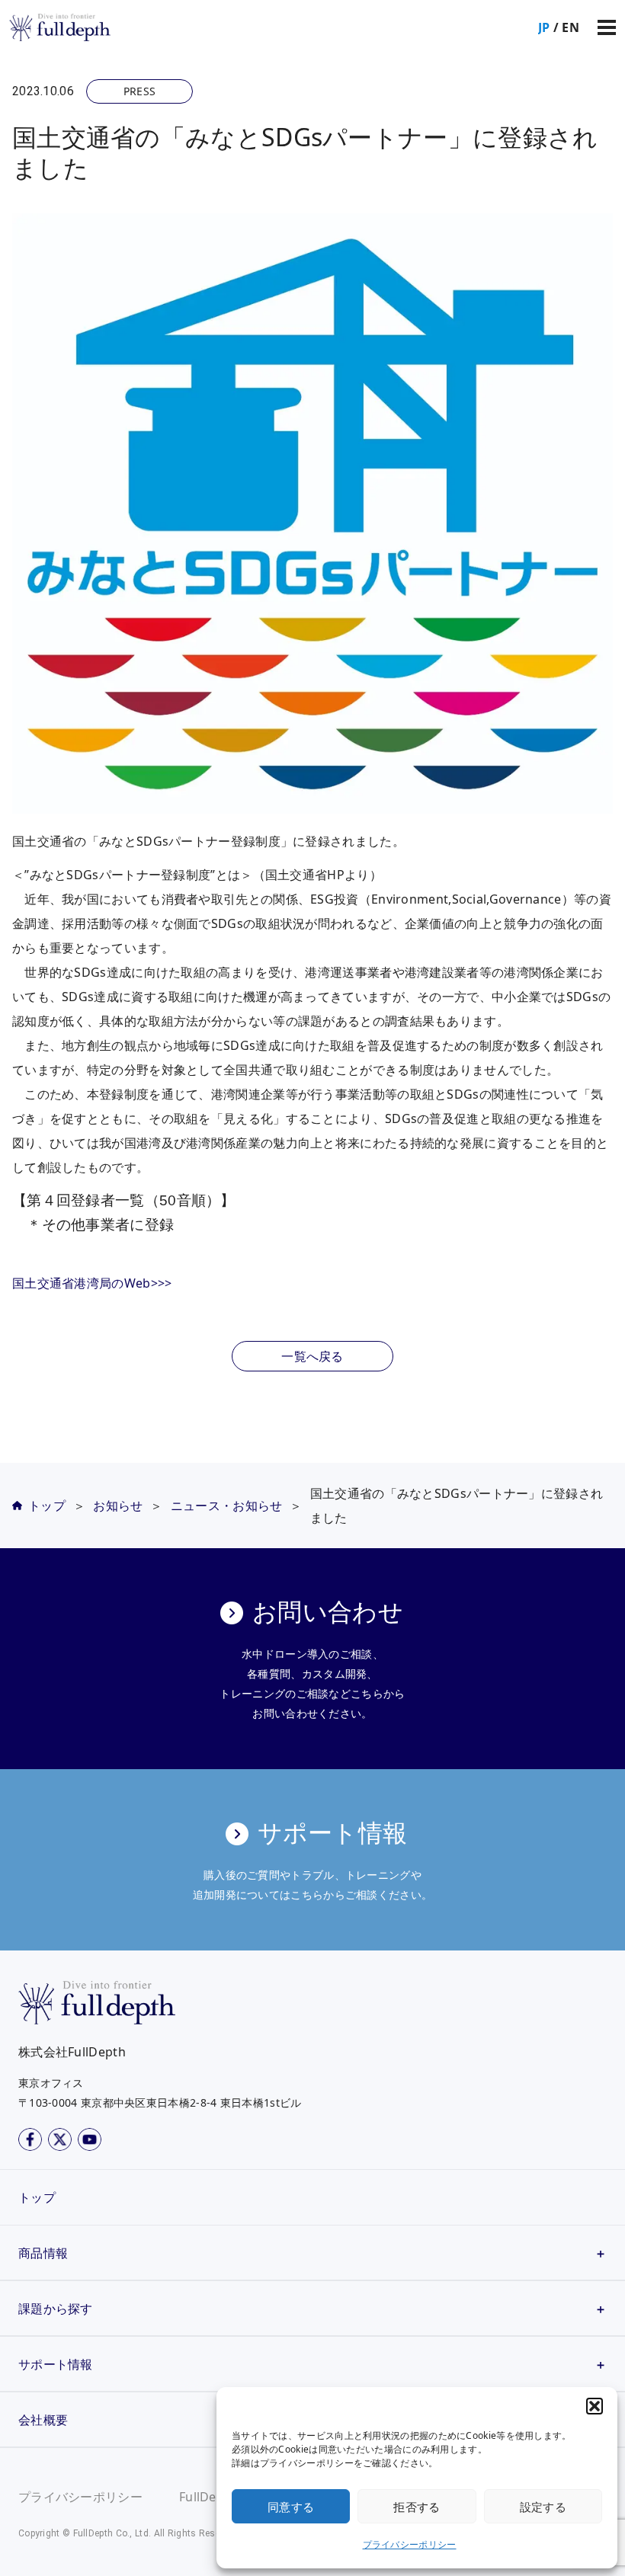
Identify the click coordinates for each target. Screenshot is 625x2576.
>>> (162, 1283)
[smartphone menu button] (607, 27)
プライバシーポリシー (410, 2544)
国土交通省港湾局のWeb (82, 1283)
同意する (291, 2507)
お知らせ (118, 1506)
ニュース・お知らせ (227, 1506)
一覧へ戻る (312, 1356)
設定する (543, 2507)
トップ (47, 1506)
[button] (595, 2406)
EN (571, 27)
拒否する (417, 2507)
